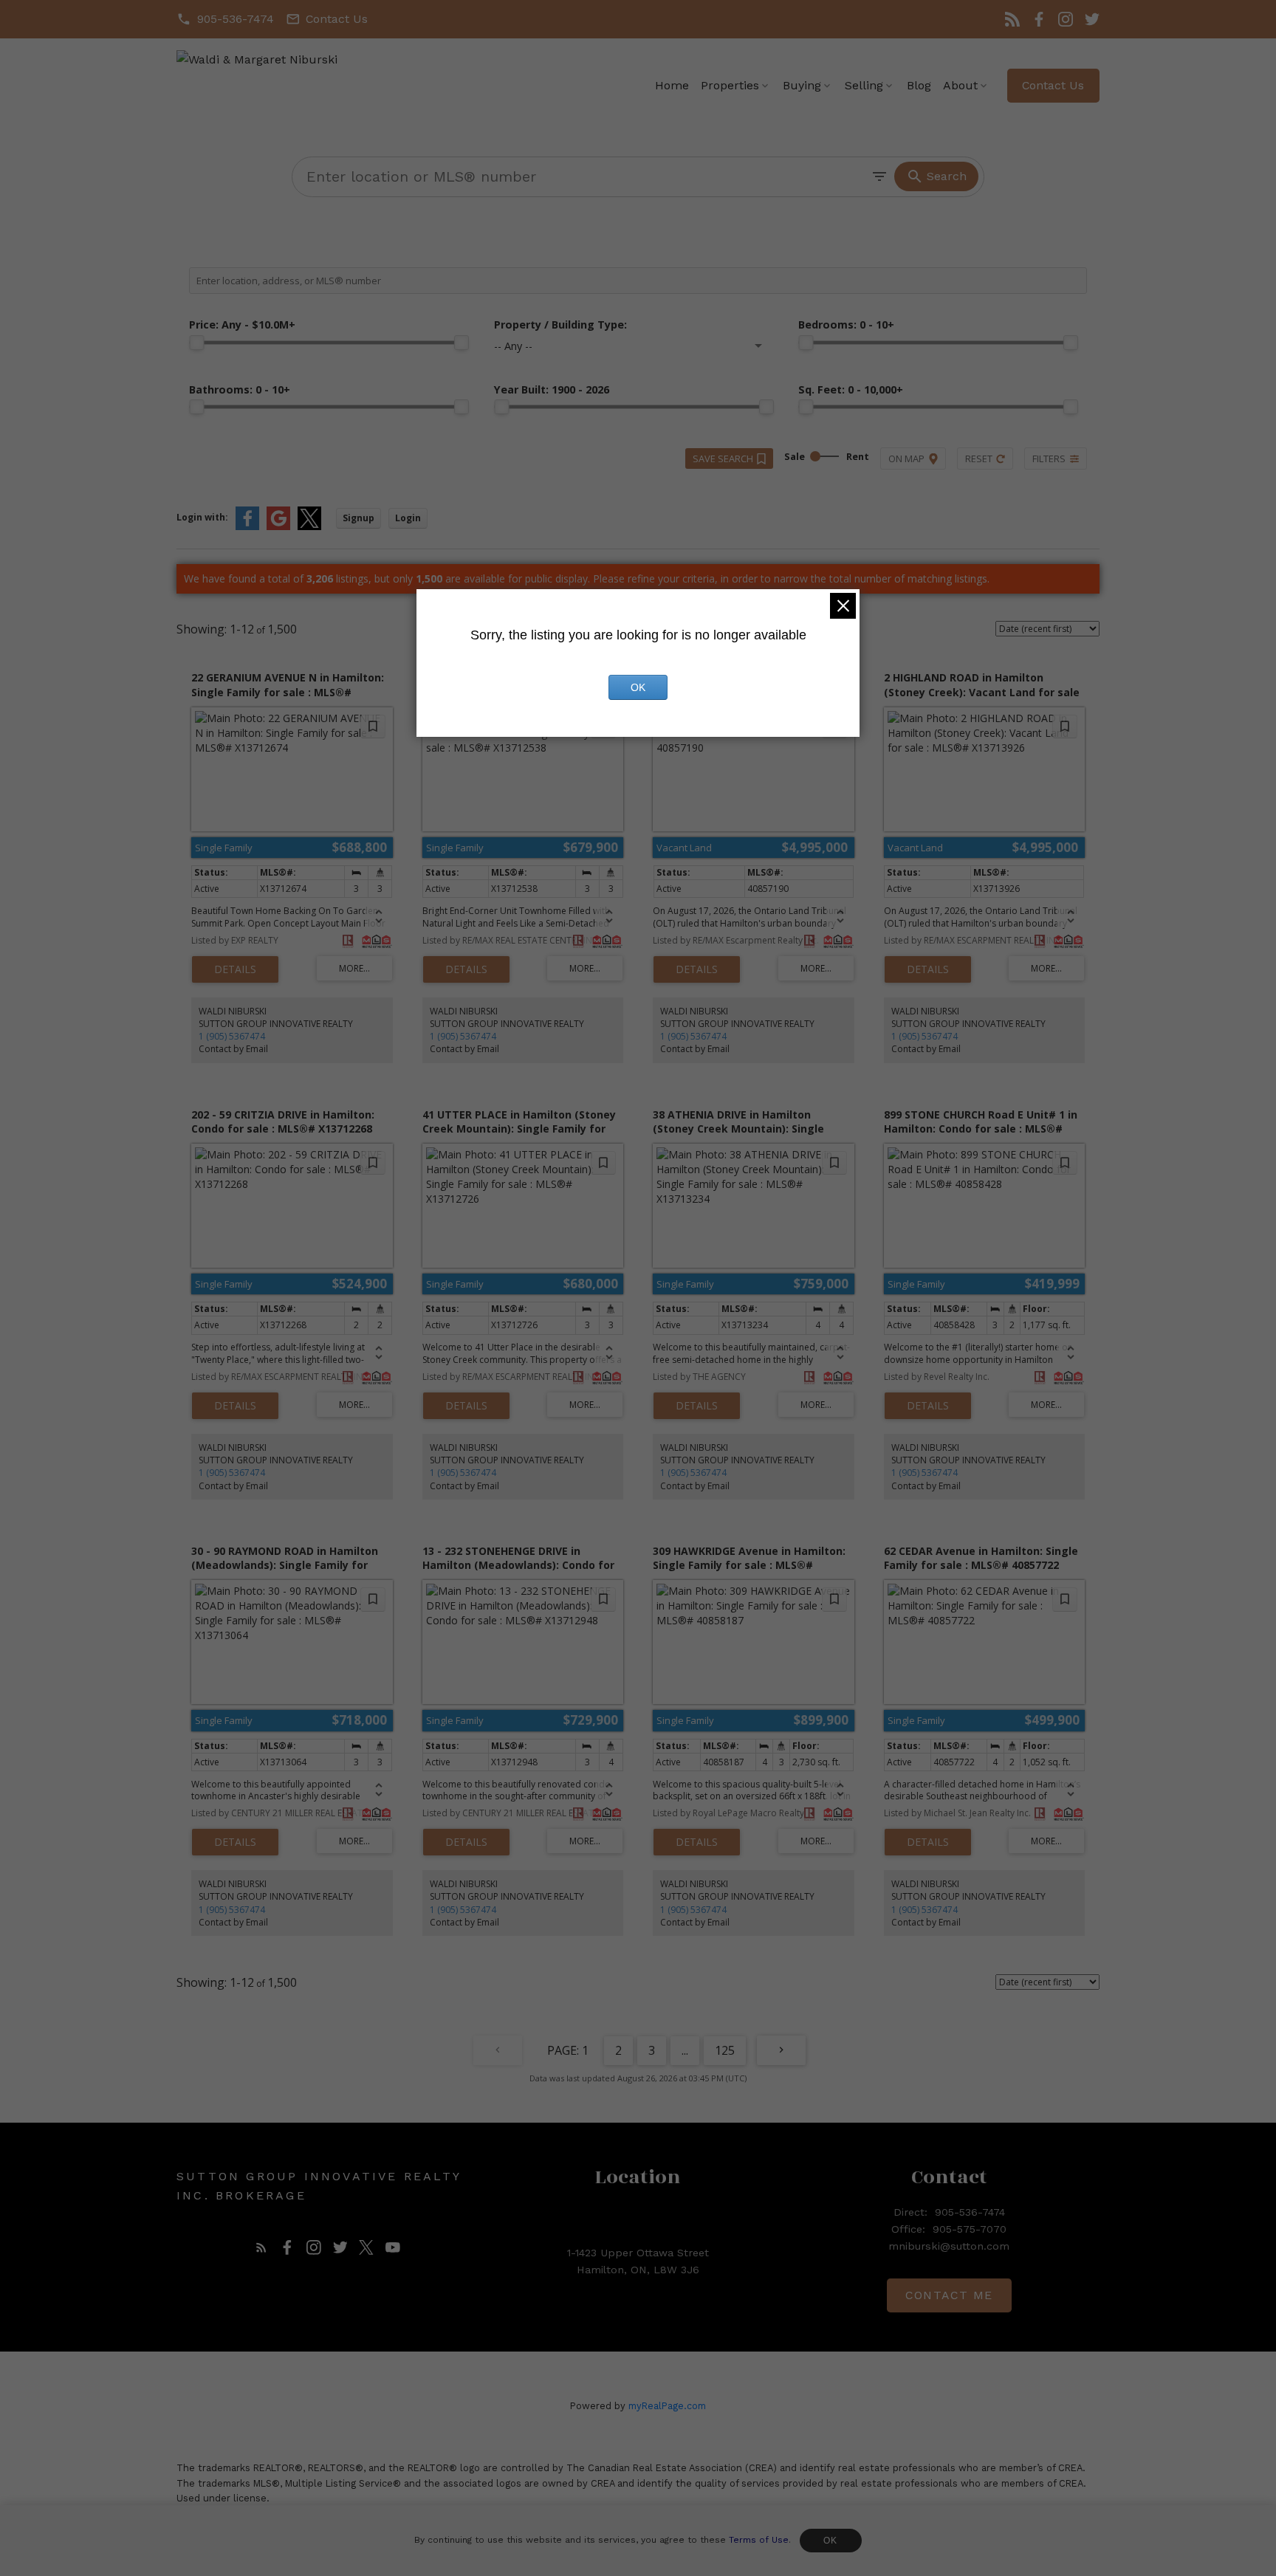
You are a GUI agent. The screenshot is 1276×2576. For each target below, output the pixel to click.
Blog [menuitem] (919, 85)
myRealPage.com (667, 2406)
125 (725, 2050)
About (960, 85)
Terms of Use (759, 2540)
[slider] (196, 343)
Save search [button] (723, 458)
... (685, 2050)
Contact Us (337, 19)
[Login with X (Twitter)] (309, 527)
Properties (730, 85)
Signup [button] (359, 518)
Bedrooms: (846, 324)
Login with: (202, 517)
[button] (225, 19)
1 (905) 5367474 (232, 1036)
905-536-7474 (236, 19)
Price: (242, 324)
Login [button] (408, 518)
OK (831, 2541)
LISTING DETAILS (235, 969)
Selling (864, 85)
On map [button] (906, 458)
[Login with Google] (278, 527)
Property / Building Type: (560, 324)
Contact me (949, 2295)
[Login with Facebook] (247, 527)
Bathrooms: (240, 389)
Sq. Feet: (851, 389)
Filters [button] (1049, 458)
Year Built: (552, 389)
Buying (802, 85)
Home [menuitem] (672, 85)
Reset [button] (979, 458)
